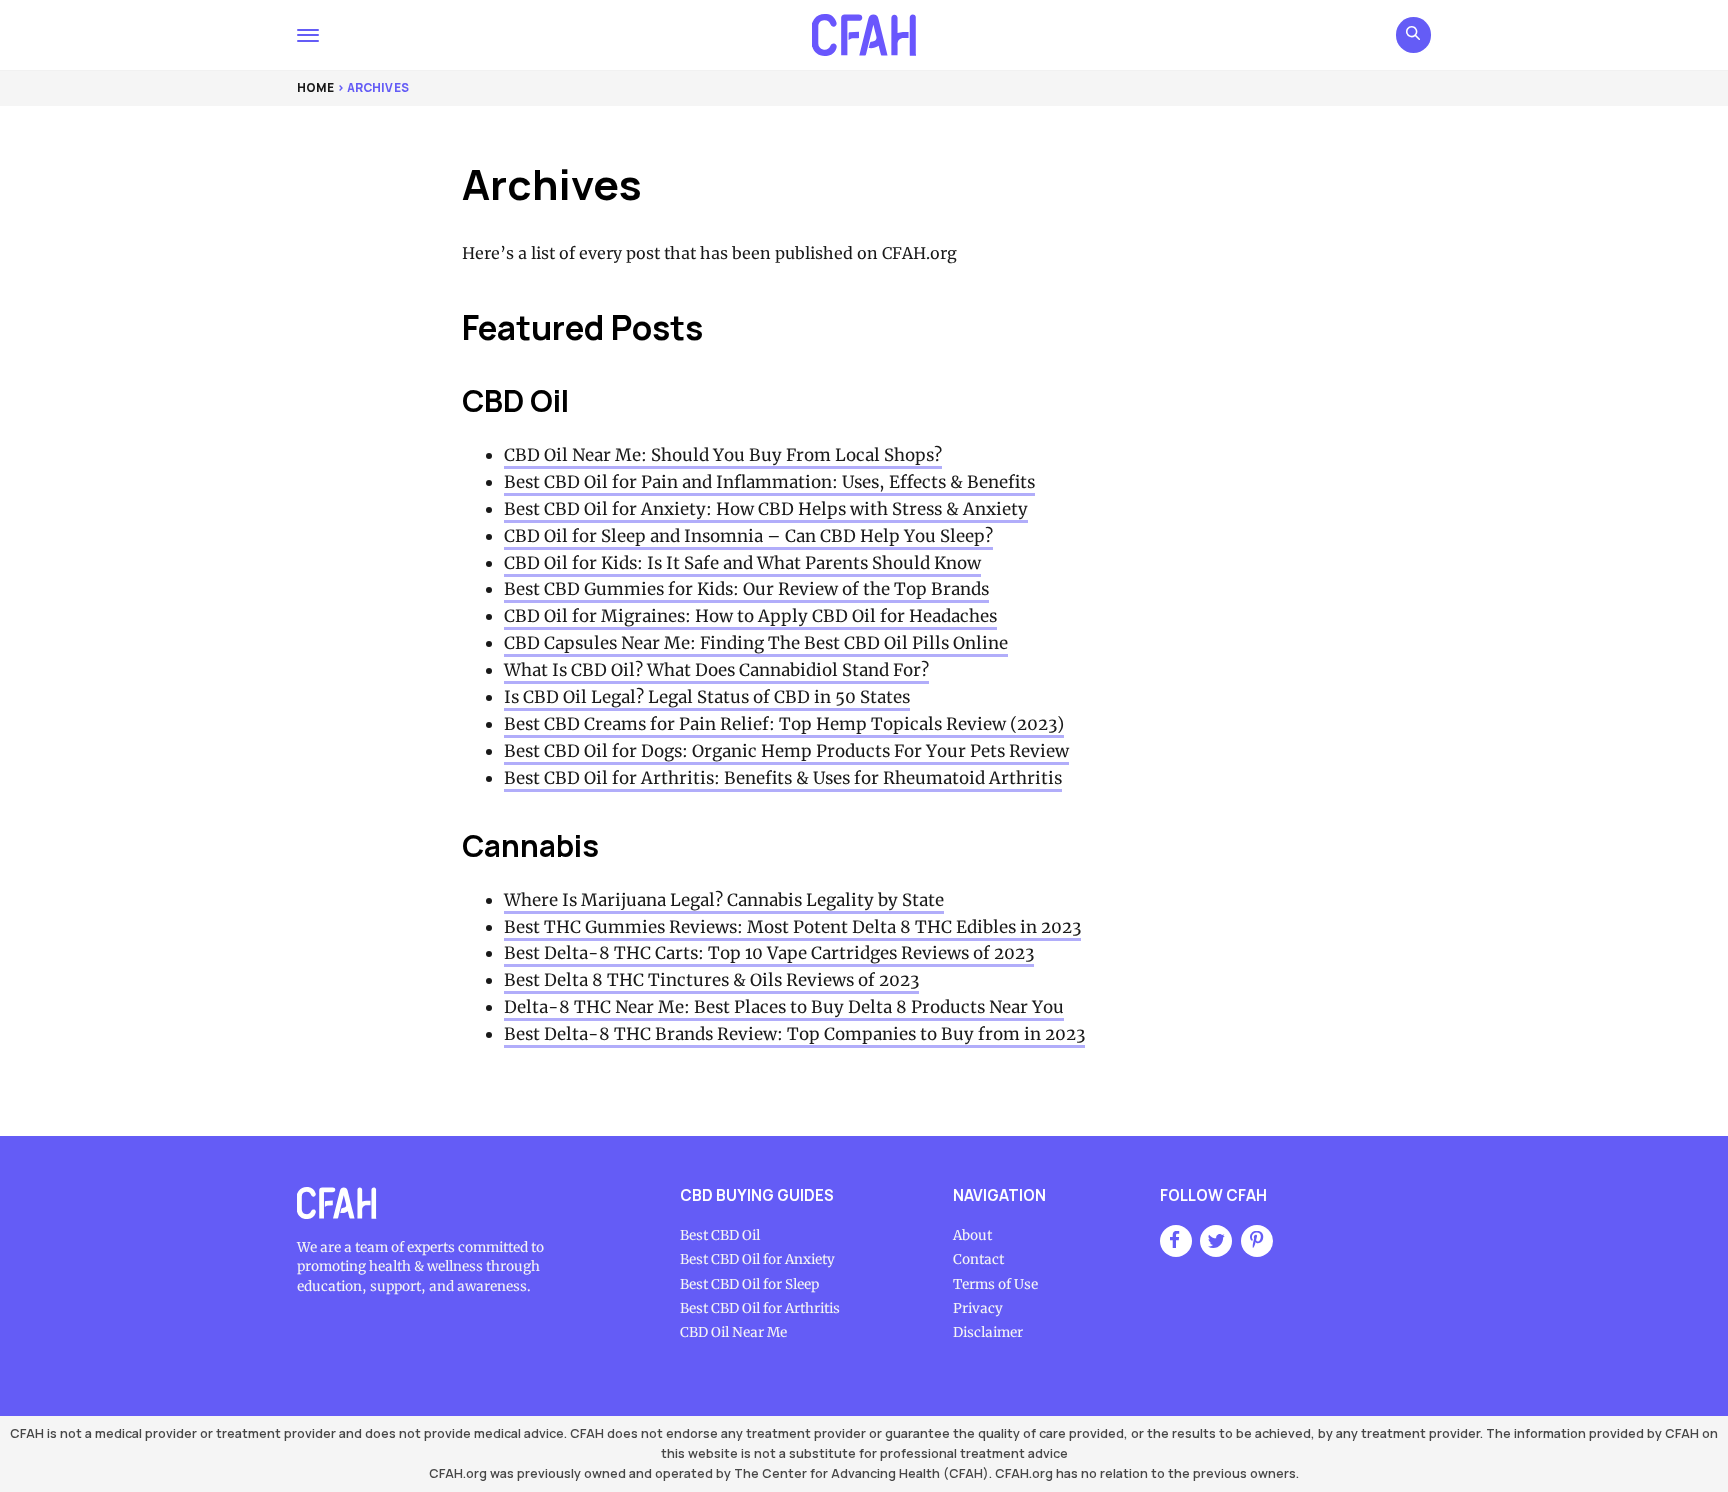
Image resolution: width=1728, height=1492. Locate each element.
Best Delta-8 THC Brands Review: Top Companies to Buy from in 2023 (794, 1034)
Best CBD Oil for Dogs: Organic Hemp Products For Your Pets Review (786, 751)
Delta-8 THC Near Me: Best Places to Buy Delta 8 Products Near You (784, 1007)
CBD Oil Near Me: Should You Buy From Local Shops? (723, 455)
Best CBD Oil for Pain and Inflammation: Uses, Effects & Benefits (769, 482)
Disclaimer (988, 1332)
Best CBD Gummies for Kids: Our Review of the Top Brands (746, 589)
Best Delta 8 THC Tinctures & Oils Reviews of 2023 (711, 980)
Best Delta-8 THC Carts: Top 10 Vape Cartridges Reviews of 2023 (769, 953)
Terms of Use (995, 1284)
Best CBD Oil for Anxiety (757, 1259)
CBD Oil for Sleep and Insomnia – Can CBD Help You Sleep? (748, 536)
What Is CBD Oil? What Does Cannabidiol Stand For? (716, 670)
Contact (978, 1259)
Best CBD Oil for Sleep (749, 1284)
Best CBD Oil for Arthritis (760, 1308)
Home (315, 87)
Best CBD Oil (720, 1235)
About (972, 1235)
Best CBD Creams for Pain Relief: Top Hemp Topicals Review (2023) (784, 724)
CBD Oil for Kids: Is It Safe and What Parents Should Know (742, 563)
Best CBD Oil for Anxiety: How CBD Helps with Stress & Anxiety (766, 509)
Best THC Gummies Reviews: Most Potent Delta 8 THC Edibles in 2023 (792, 927)
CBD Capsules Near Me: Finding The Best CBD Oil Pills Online (756, 643)
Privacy (978, 1308)
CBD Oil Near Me (733, 1332)
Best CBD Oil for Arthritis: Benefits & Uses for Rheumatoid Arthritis (783, 778)
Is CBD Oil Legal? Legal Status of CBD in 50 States (707, 697)
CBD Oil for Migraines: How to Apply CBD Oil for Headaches (750, 616)
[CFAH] (864, 35)
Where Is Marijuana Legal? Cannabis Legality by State (724, 900)
